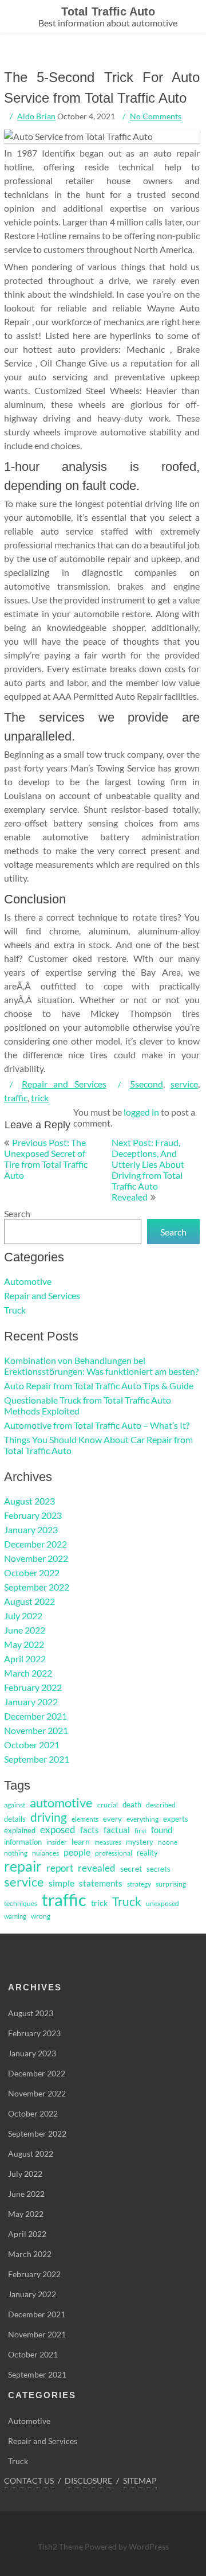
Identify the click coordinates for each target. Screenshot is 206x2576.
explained (20, 1830)
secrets (159, 1869)
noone (168, 1842)
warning (15, 1916)
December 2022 (35, 1544)
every (112, 1819)
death (132, 1805)
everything (142, 1819)
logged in (141, 1112)
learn (81, 1842)
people (77, 1852)
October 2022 (32, 1573)
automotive (61, 1803)
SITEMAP (140, 2480)
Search (17, 1213)
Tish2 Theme (61, 2546)
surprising (171, 1884)
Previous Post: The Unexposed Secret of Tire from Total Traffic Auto (46, 1159)
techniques (21, 1903)
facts (90, 1830)
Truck (15, 1310)
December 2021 (35, 1716)
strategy (139, 1884)
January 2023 (31, 1529)
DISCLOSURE (88, 2480)
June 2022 (25, 1630)
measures (108, 1842)
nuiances (45, 1853)
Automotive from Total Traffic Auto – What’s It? (97, 1425)
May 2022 (24, 1644)
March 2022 (28, 1673)
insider (57, 1842)
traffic (16, 1098)
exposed (58, 1830)
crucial (108, 1805)
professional (114, 1853)
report (60, 1868)
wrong (41, 1916)
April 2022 (25, 1659)
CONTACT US (29, 2480)
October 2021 (32, 1745)
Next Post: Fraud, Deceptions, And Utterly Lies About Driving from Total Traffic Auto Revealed (148, 1170)
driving (49, 1817)
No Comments (156, 116)
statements (101, 1883)
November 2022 (36, 1558)
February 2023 (33, 1515)
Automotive (28, 1281)
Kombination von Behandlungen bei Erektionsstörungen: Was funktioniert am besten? (101, 1366)
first (140, 1831)
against (15, 1805)
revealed (97, 1868)
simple (62, 1883)
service (184, 1084)
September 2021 (37, 1759)
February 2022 (33, 1687)
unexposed (163, 1903)
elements (85, 1819)
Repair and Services (64, 1084)
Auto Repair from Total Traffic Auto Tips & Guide (99, 1386)
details (15, 1819)
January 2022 (31, 1702)
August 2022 (29, 1601)
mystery (140, 1842)
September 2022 (37, 1587)
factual (117, 1830)
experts (176, 1819)
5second (146, 1084)
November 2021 (36, 1730)
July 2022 (23, 1616)
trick (40, 1098)
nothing (16, 1853)
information (23, 1842)
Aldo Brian (36, 116)
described (161, 1805)
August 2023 (29, 1501)
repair (23, 1866)
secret (131, 1868)
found (162, 1830)
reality (147, 1853)
